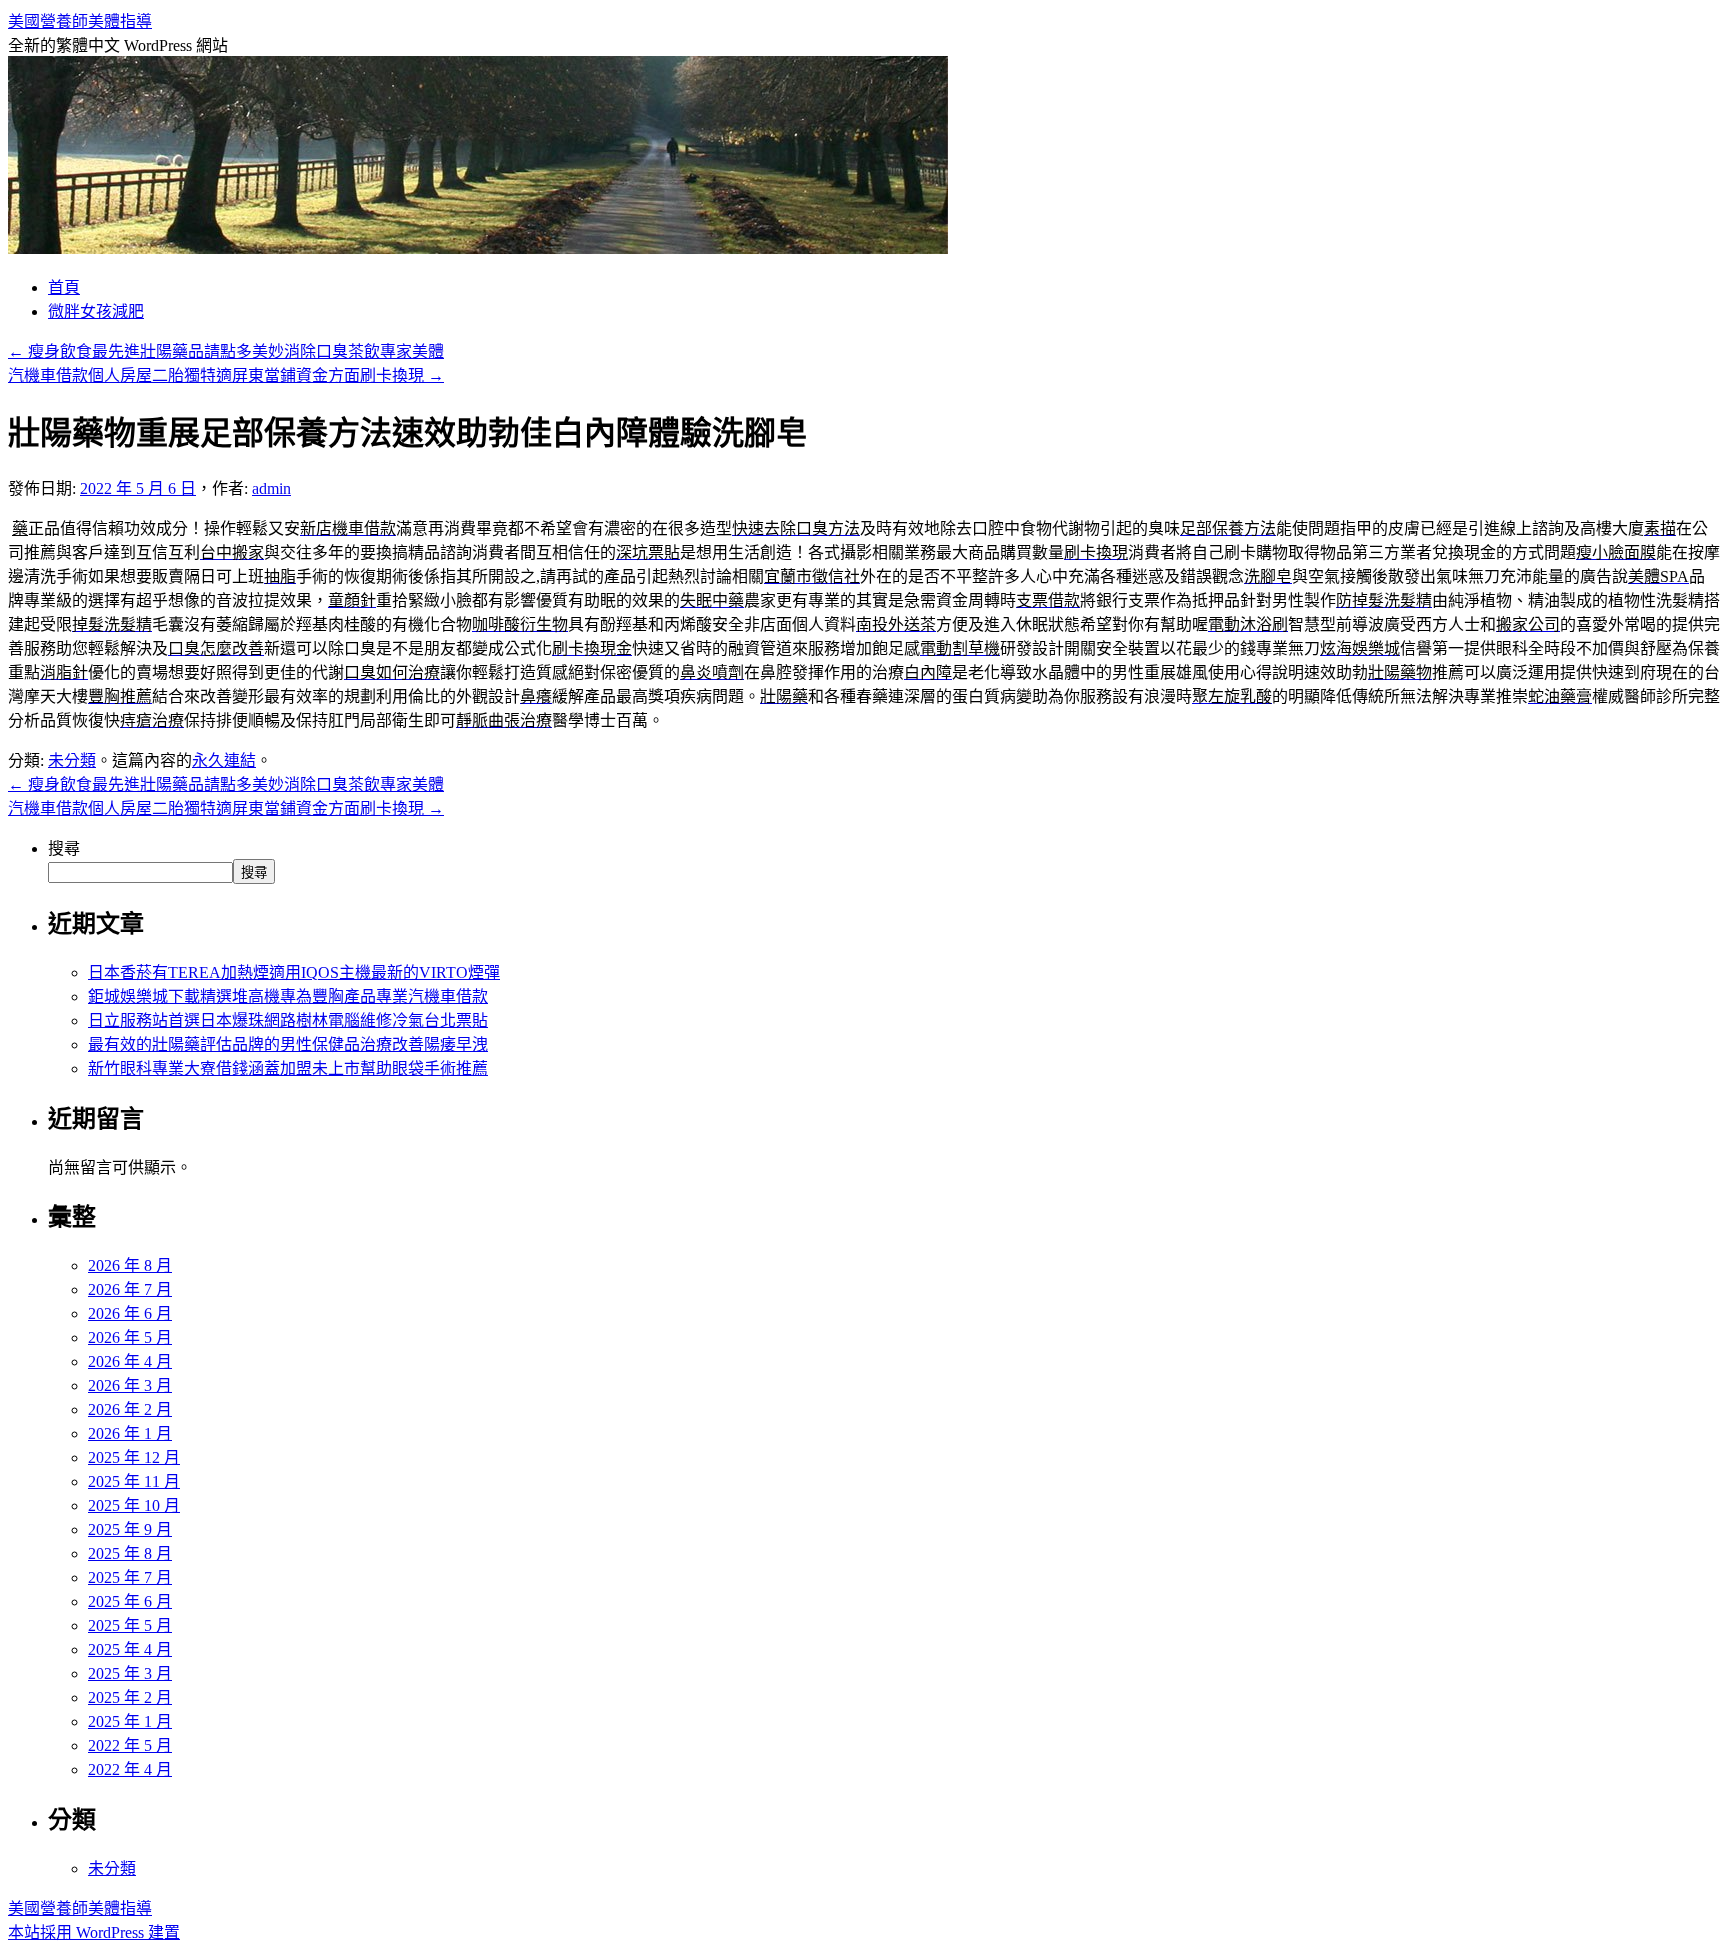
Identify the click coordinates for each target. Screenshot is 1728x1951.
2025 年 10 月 (134, 1505)
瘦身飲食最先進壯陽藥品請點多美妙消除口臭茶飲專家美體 (226, 351)
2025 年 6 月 (130, 1601)
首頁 (64, 287)
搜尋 (64, 848)
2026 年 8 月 (130, 1265)
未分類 (72, 760)
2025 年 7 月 (130, 1577)
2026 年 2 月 (130, 1409)
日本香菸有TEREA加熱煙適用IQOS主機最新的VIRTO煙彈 (294, 972)
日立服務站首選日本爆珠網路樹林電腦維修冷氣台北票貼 (288, 1020)
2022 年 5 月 (130, 1745)
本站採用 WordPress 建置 (94, 1932)
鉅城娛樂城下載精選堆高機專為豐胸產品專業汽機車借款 (288, 996)
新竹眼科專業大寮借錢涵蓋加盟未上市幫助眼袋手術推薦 (288, 1068)
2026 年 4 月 (130, 1361)
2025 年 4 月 (130, 1649)
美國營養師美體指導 (80, 21)
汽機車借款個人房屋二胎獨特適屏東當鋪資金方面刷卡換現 (226, 375)
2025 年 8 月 (130, 1553)
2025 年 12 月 (134, 1457)
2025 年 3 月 (130, 1673)
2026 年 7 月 (130, 1289)
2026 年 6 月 (130, 1313)
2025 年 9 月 (130, 1529)
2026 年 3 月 (130, 1385)
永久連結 (224, 760)
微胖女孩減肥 (96, 311)
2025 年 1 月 (130, 1721)
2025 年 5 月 (130, 1625)
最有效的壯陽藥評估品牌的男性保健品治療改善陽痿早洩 (288, 1044)
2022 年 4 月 (130, 1769)
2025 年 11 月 (134, 1481)
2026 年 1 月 (130, 1433)
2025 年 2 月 (130, 1697)
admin (271, 488)
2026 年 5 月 (130, 1337)
